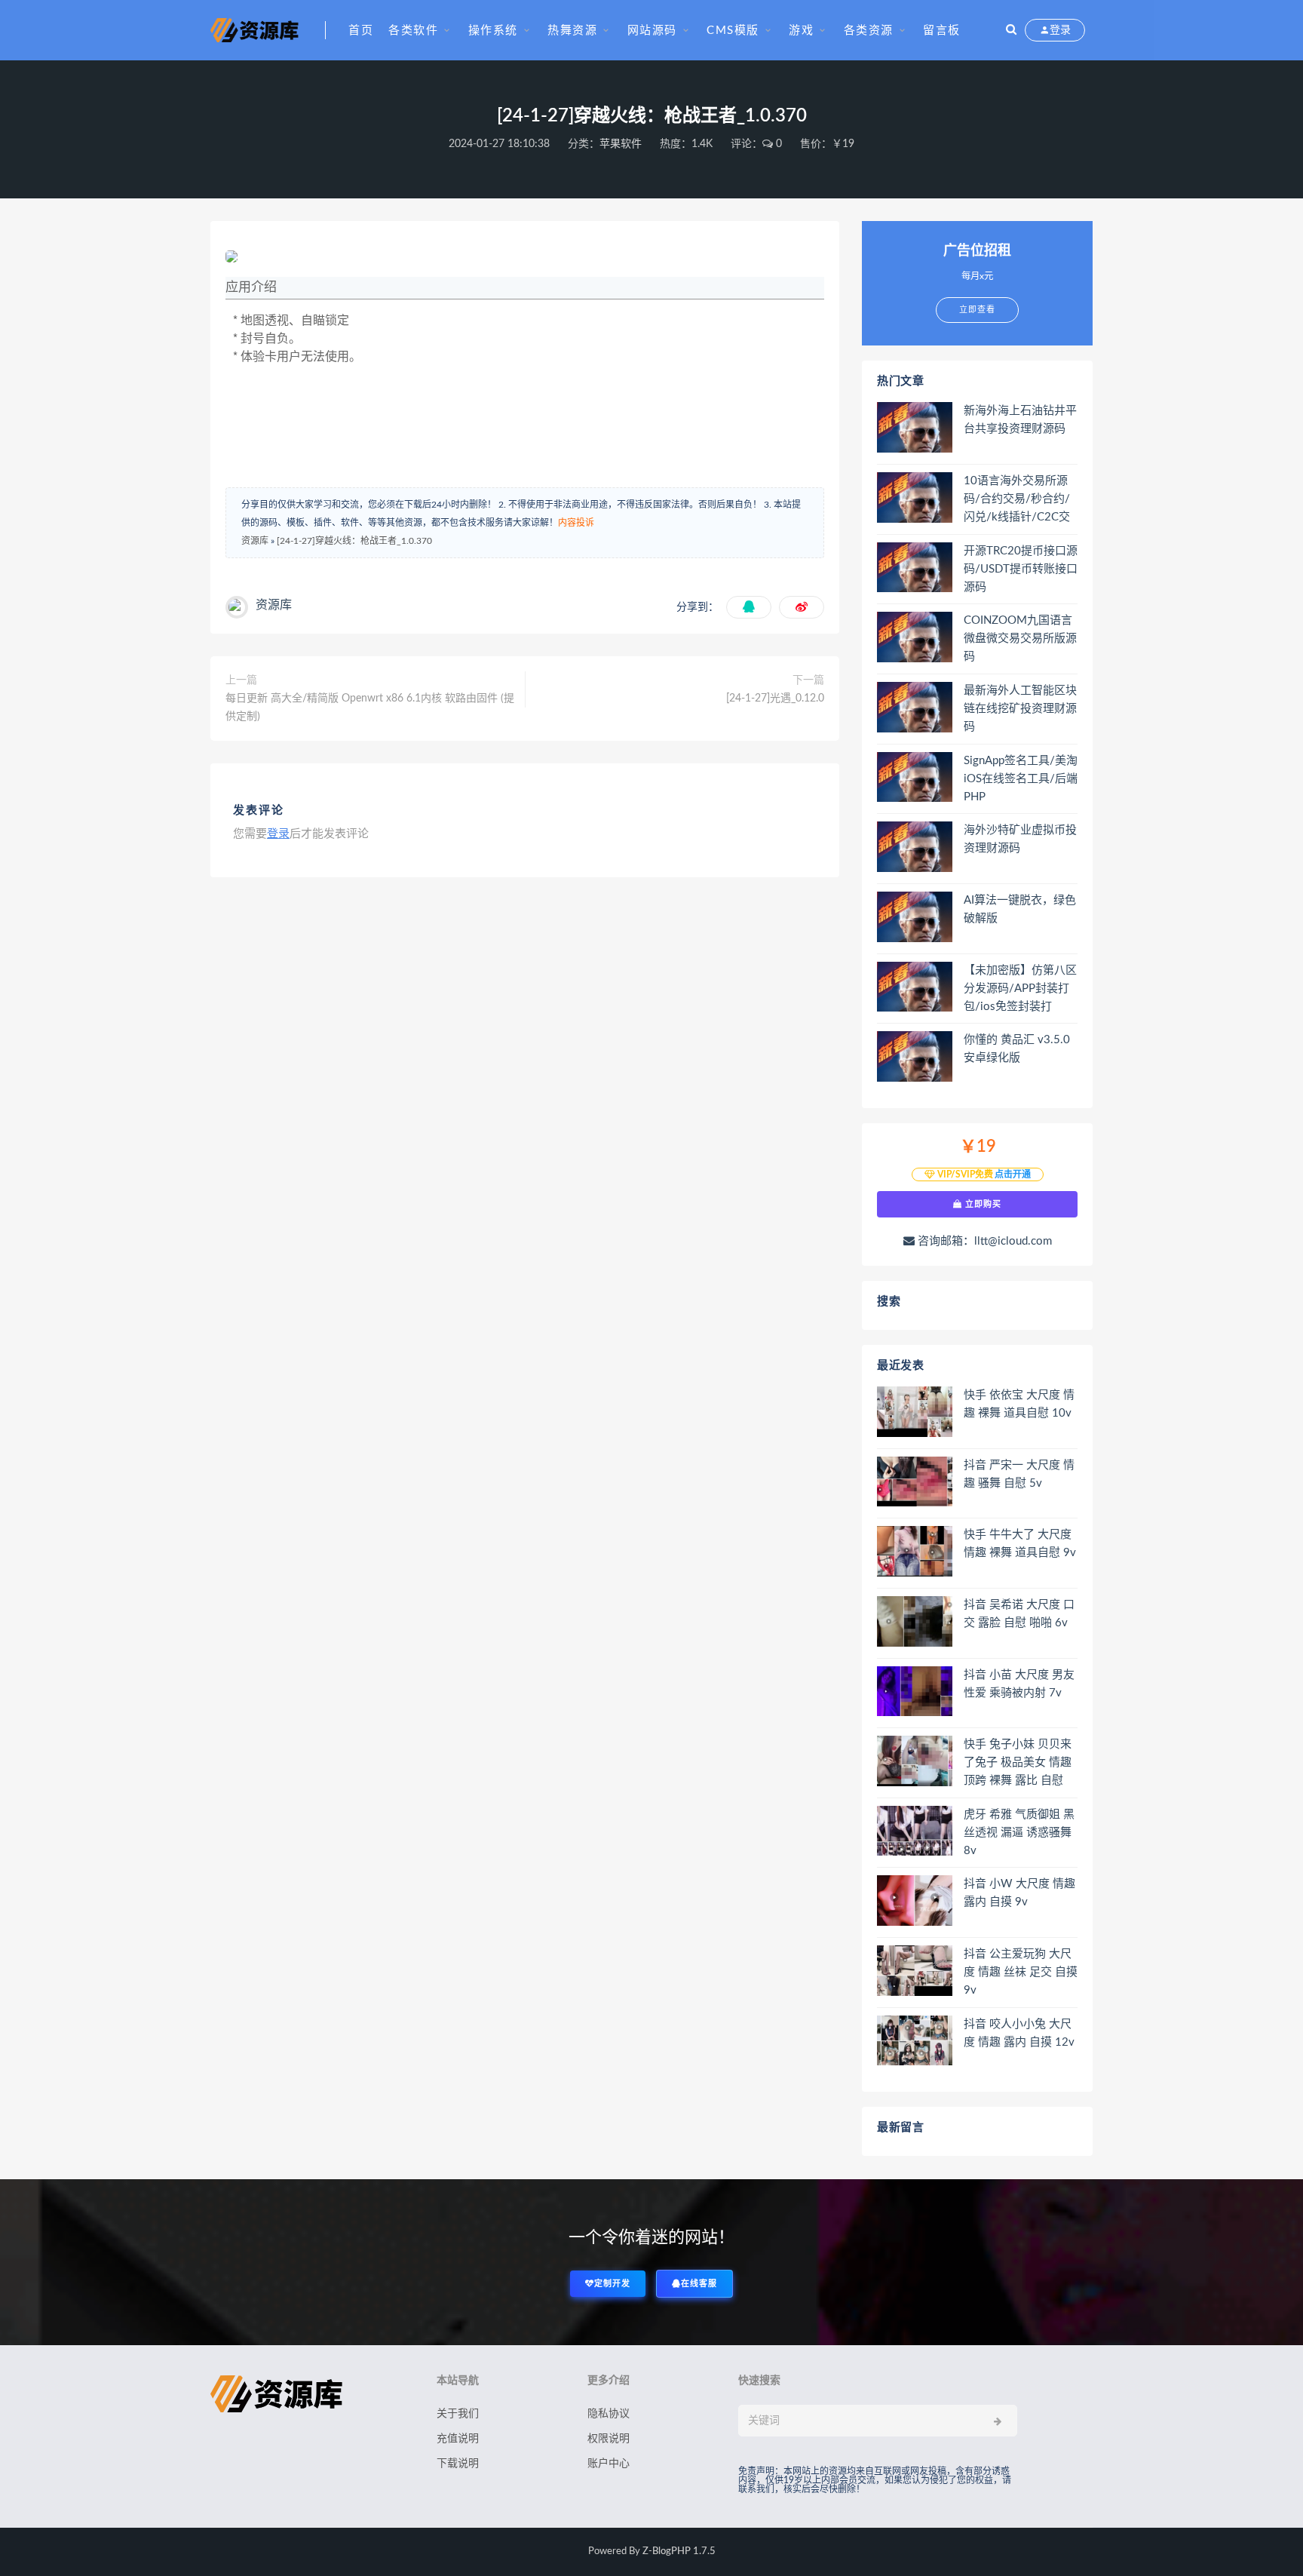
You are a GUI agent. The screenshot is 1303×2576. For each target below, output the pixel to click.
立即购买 (982, 1204)
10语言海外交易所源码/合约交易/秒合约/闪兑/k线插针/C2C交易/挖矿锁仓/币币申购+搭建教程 (1020, 500)
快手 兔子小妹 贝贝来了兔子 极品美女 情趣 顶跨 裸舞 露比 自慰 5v (1018, 1764)
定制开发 (612, 2284)
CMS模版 (733, 31)
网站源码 (652, 31)
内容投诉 (576, 523)
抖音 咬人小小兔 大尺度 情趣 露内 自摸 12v (1019, 2033)
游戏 (801, 31)
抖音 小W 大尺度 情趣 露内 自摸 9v (1019, 1893)
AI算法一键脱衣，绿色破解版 (1020, 909)
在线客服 (699, 2284)
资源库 (255, 541)
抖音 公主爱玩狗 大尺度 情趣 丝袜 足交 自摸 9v (1021, 1972)
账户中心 (609, 2464)
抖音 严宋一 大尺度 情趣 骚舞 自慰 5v (1019, 1474)
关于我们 (458, 2414)
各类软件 (413, 31)
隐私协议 (609, 2414)
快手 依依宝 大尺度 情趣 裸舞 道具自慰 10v (1019, 1404)
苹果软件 (621, 144)
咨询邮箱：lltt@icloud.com (983, 1241)
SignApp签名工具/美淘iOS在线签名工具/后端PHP (1021, 779)
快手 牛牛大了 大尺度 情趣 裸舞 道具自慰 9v (1020, 1544)
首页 (361, 31)
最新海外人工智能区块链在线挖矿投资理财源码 (1020, 709)
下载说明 (458, 2464)
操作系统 (493, 31)
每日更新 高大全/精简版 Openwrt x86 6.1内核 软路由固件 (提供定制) (370, 708)
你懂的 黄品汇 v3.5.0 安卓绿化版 (1017, 1049)
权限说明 (609, 2439)
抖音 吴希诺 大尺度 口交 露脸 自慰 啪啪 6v (1019, 1614)
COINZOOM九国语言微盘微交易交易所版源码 (1020, 639)
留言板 (942, 31)
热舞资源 (572, 31)
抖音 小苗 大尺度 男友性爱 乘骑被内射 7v (1019, 1684)
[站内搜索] (1011, 30)
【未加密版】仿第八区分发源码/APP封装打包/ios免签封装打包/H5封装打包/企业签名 (1020, 990)
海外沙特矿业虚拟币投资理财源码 (1020, 839)
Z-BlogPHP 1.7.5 (679, 2551)
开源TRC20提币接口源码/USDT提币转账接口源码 (1021, 569)
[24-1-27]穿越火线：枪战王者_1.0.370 (354, 541)
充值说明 (458, 2439)
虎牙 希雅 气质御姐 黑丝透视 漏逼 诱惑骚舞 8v (1019, 1833)
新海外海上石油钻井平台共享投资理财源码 (1020, 420)
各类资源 (869, 31)
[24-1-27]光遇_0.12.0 (775, 698)
